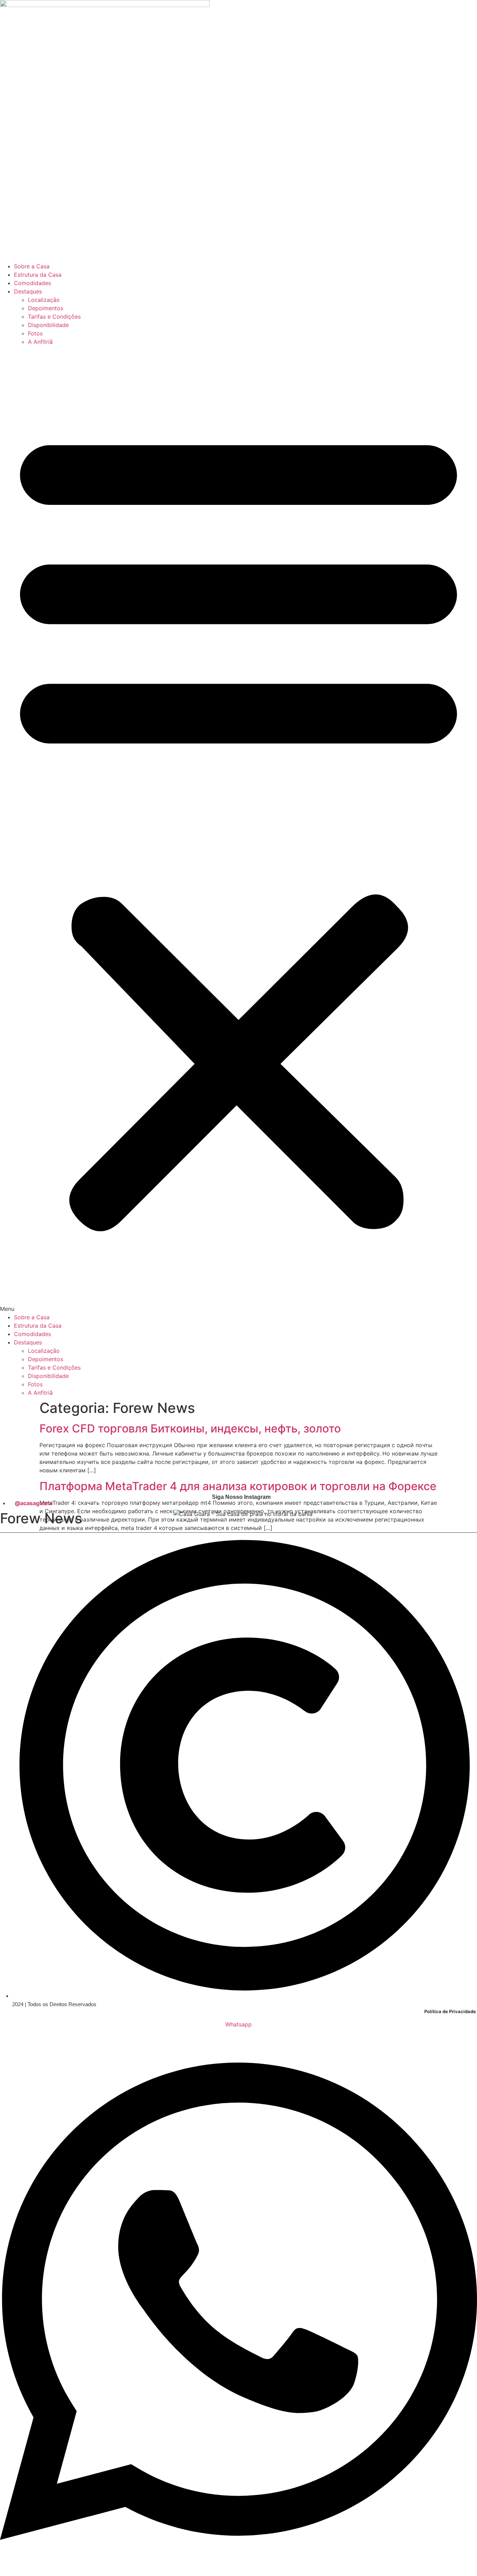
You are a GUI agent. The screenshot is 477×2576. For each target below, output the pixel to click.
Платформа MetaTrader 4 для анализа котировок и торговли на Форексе (238, 1486)
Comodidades (32, 283)
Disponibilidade (48, 325)
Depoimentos (46, 308)
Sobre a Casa (32, 266)
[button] (239, 829)
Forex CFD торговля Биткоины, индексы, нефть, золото (190, 1428)
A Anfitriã (40, 342)
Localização (44, 300)
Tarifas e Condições (54, 317)
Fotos (35, 333)
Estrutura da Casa (38, 275)
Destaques (28, 291)
